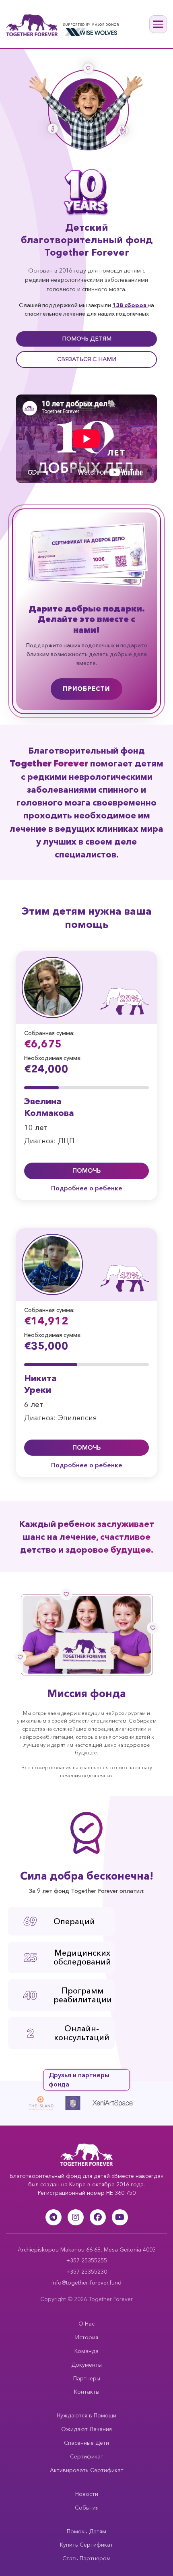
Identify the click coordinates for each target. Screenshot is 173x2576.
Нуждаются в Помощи (86, 2415)
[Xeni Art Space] (124, 2103)
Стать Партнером (86, 2558)
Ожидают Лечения (86, 2429)
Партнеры (87, 2378)
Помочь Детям (86, 2531)
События (87, 2508)
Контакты (87, 2392)
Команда (86, 2351)
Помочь (86, 1170)
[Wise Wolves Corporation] (91, 32)
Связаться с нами (87, 359)
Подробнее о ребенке (87, 1188)
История (87, 2337)
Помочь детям (87, 339)
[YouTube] (120, 2217)
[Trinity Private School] (84, 2103)
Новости (87, 2494)
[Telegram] (54, 2217)
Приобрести (86, 689)
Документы (86, 2365)
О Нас (86, 2324)
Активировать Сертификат (87, 2470)
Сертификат (87, 2456)
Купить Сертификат (86, 2545)
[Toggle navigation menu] (158, 24)
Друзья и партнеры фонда (79, 2080)
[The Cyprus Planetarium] (21, 2103)
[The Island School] (52, 2103)
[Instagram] (76, 2217)
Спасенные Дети (86, 2443)
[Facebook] (98, 2217)
